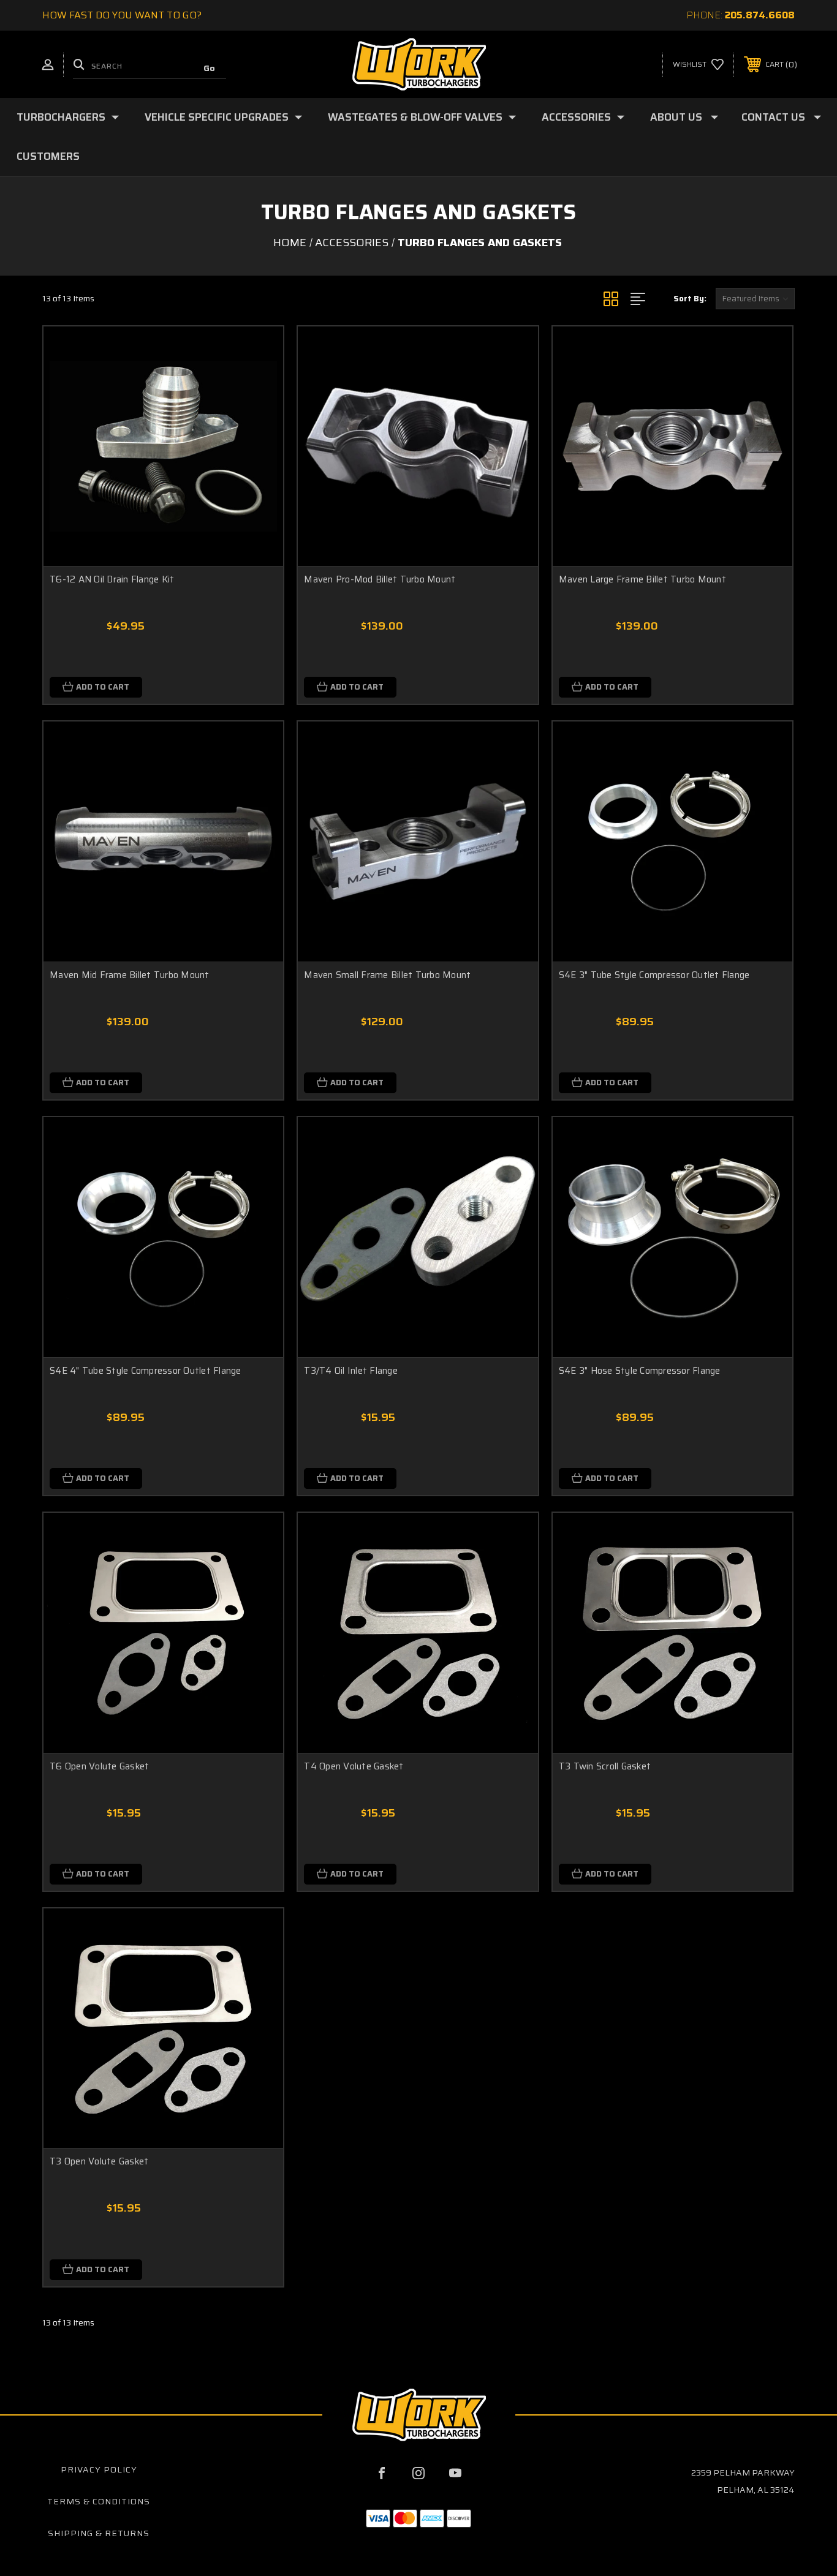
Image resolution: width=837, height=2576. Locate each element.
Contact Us (773, 117)
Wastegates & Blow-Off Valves (415, 117)
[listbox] (755, 299)
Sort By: (690, 299)
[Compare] (259, 414)
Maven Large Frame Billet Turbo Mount (642, 580)
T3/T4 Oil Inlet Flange (351, 1371)
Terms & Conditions (99, 2501)
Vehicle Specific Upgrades (217, 117)
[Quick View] (259, 351)
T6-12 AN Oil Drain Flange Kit (112, 580)
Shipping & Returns (99, 2533)
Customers (48, 156)
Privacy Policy (99, 2469)
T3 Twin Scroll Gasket (605, 1767)
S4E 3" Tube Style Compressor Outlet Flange (654, 975)
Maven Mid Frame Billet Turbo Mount (130, 975)
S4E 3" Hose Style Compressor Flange (640, 1371)
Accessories (576, 117)
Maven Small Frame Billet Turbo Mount (387, 975)
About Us (676, 117)
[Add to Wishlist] (259, 382)
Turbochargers (61, 117)
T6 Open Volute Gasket (99, 1767)
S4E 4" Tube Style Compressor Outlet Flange (146, 1371)
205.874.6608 (760, 15)
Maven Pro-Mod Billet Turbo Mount (380, 580)
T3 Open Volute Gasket (99, 2162)
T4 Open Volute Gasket (354, 1767)
